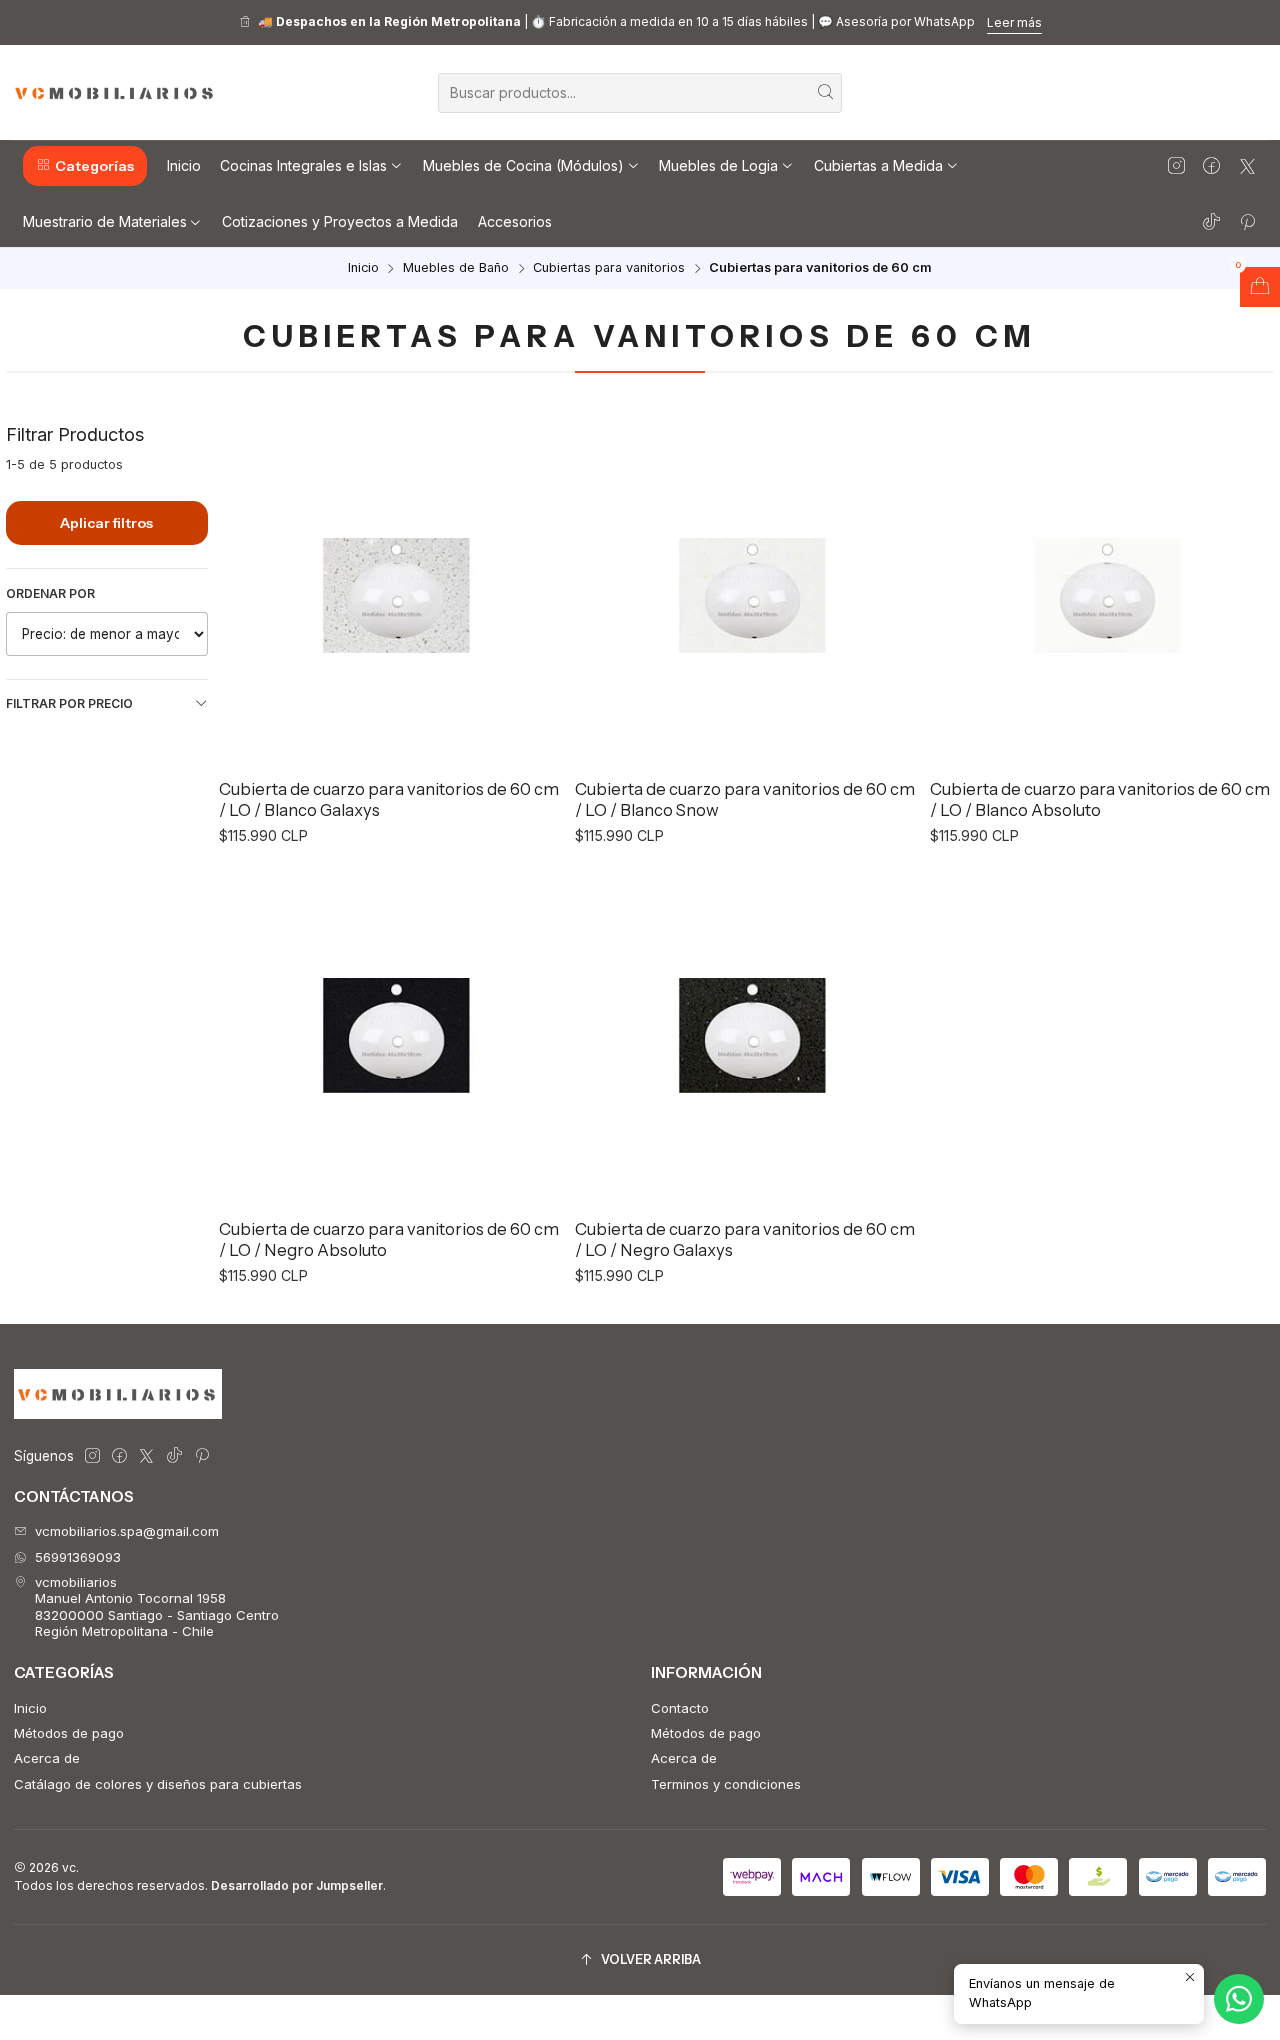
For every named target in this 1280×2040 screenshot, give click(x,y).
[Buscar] (825, 93)
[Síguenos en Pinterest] (1247, 221)
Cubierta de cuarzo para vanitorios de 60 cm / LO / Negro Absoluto (389, 1239)
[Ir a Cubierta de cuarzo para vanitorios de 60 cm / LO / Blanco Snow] (747, 595)
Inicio (363, 268)
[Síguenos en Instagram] (1176, 166)
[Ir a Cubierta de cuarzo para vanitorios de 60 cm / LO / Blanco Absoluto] (1102, 595)
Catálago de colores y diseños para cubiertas (158, 1784)
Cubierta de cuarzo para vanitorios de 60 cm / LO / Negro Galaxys (745, 1239)
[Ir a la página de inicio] (115, 93)
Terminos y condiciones (726, 1784)
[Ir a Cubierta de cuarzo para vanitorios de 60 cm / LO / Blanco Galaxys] (391, 595)
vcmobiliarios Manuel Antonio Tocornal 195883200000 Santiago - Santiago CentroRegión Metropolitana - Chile (157, 1606)
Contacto (680, 1708)
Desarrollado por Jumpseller (297, 1885)
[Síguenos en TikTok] (1211, 221)
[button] (85, 166)
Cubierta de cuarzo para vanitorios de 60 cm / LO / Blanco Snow (745, 799)
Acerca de (47, 1758)
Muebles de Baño (456, 268)
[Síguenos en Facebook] (1211, 166)
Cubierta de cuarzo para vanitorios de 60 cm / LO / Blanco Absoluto (1100, 799)
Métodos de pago (69, 1733)
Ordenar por (50, 593)
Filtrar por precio (69, 703)
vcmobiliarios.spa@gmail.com (127, 1531)
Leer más (1014, 22)
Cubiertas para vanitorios (609, 268)
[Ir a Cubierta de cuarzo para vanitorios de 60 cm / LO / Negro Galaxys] (747, 1035)
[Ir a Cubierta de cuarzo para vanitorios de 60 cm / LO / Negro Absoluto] (391, 1035)
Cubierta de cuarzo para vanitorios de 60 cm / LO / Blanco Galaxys (389, 799)
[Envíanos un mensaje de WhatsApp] (1239, 1999)
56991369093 (78, 1557)
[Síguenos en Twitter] (1247, 166)
